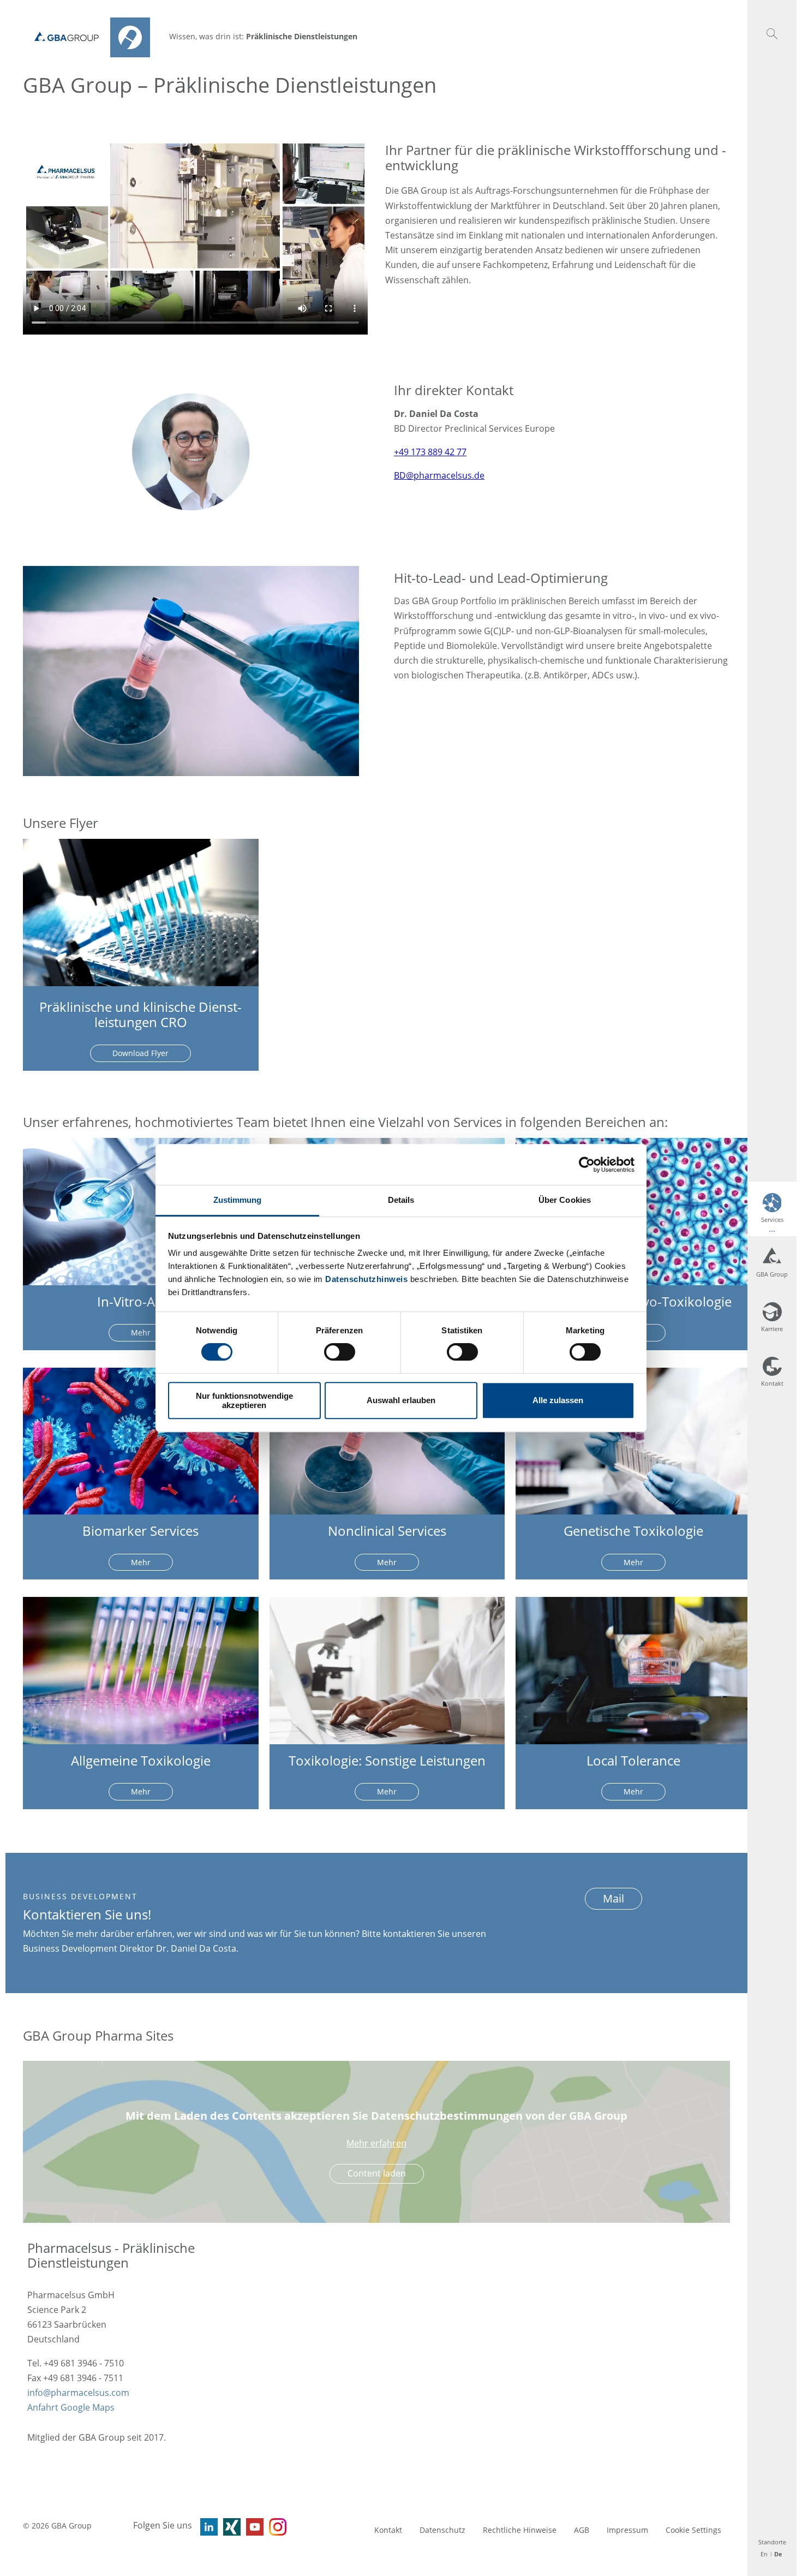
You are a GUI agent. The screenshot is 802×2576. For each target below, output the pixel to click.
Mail (614, 1898)
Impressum (627, 2530)
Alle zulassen (558, 1401)
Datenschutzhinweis (366, 1279)
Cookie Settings (693, 2530)
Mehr (141, 1332)
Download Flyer (140, 1053)
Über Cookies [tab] (565, 1200)
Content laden (377, 2173)
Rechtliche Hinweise (520, 2530)
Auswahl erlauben (401, 1401)
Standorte (772, 2542)
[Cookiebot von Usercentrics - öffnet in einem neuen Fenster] (587, 1165)
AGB (582, 2530)
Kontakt (388, 2530)
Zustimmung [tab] (238, 1200)
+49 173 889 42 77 (430, 452)
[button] (140, 2255)
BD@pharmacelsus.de (439, 475)
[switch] (340, 1352)
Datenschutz (442, 2530)
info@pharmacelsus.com (78, 2393)
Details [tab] (401, 1200)
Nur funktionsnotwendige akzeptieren (244, 1400)
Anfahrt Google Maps (71, 2407)
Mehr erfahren (376, 2143)
